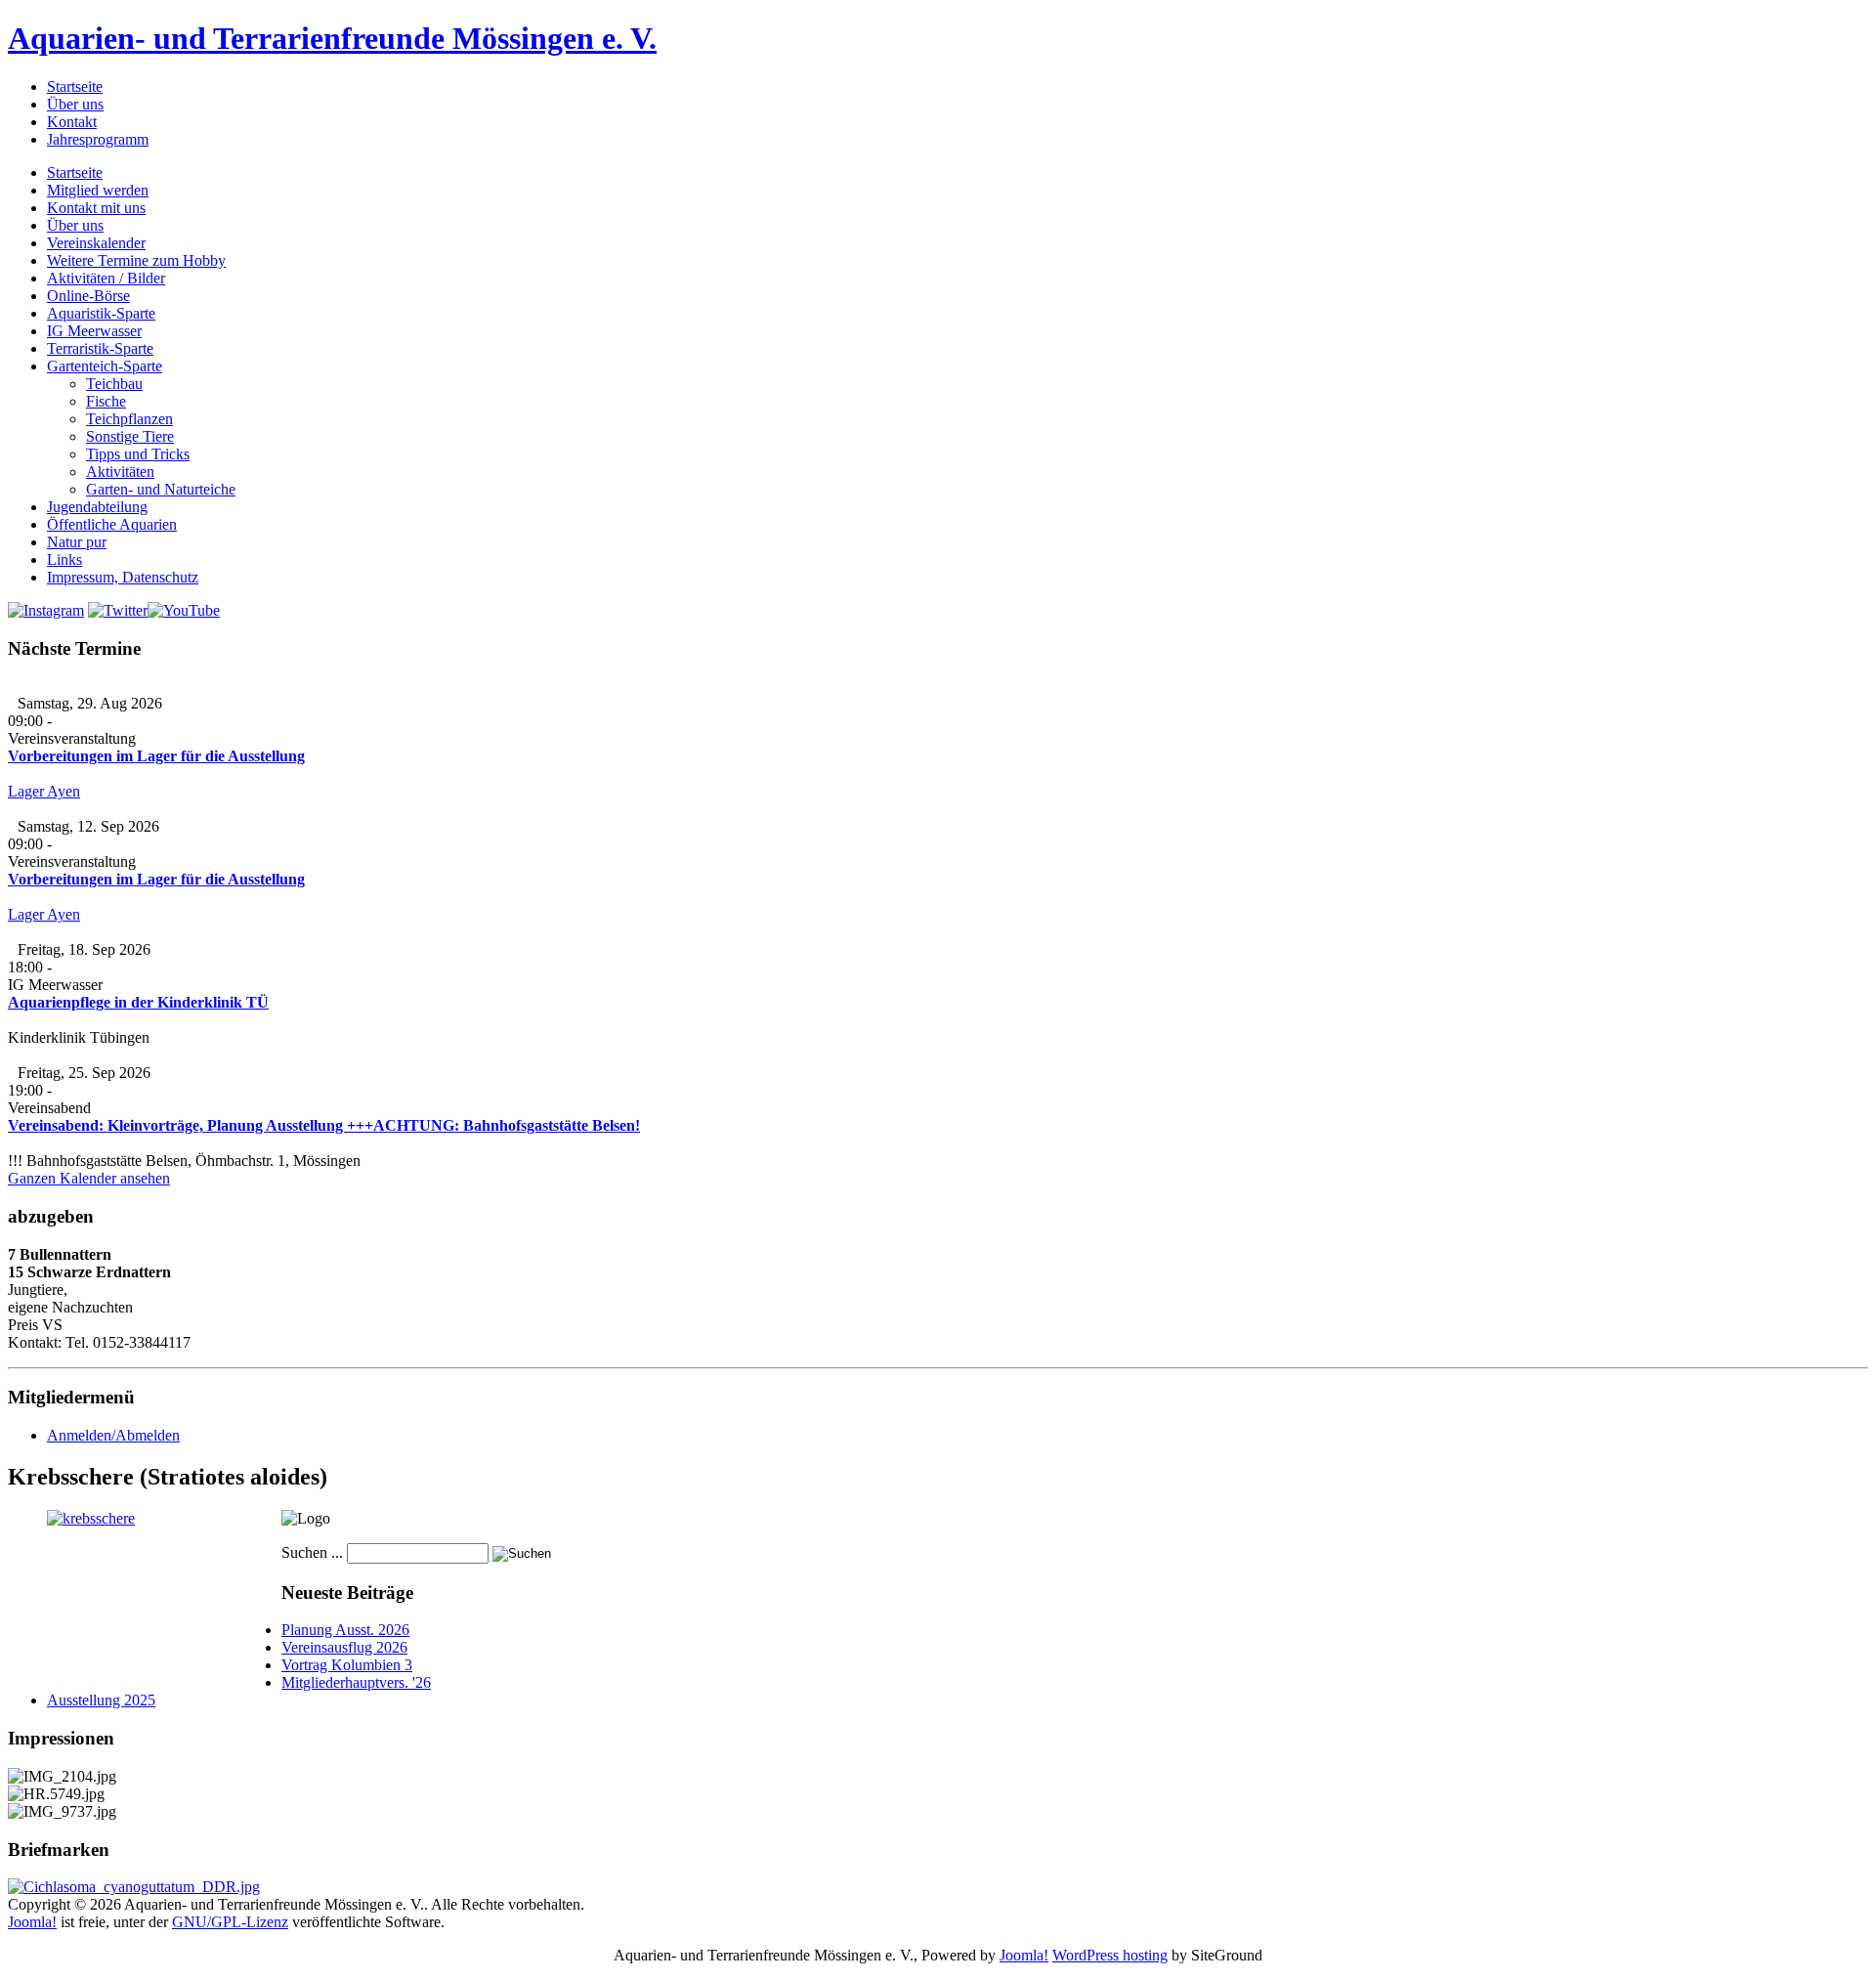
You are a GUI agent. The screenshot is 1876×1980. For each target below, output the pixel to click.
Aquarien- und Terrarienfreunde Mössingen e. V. (332, 38)
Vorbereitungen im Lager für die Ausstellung (156, 756)
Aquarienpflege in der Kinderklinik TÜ (138, 1002)
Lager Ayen (44, 791)
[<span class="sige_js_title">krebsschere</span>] (91, 1518)
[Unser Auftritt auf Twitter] (118, 610)
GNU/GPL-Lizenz (230, 1922)
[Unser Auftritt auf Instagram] (46, 610)
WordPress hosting (1110, 1955)
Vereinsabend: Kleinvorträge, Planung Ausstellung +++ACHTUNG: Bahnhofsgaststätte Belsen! (324, 1125)
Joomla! (32, 1922)
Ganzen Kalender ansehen (89, 1178)
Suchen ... (312, 1552)
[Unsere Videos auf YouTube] (184, 610)
